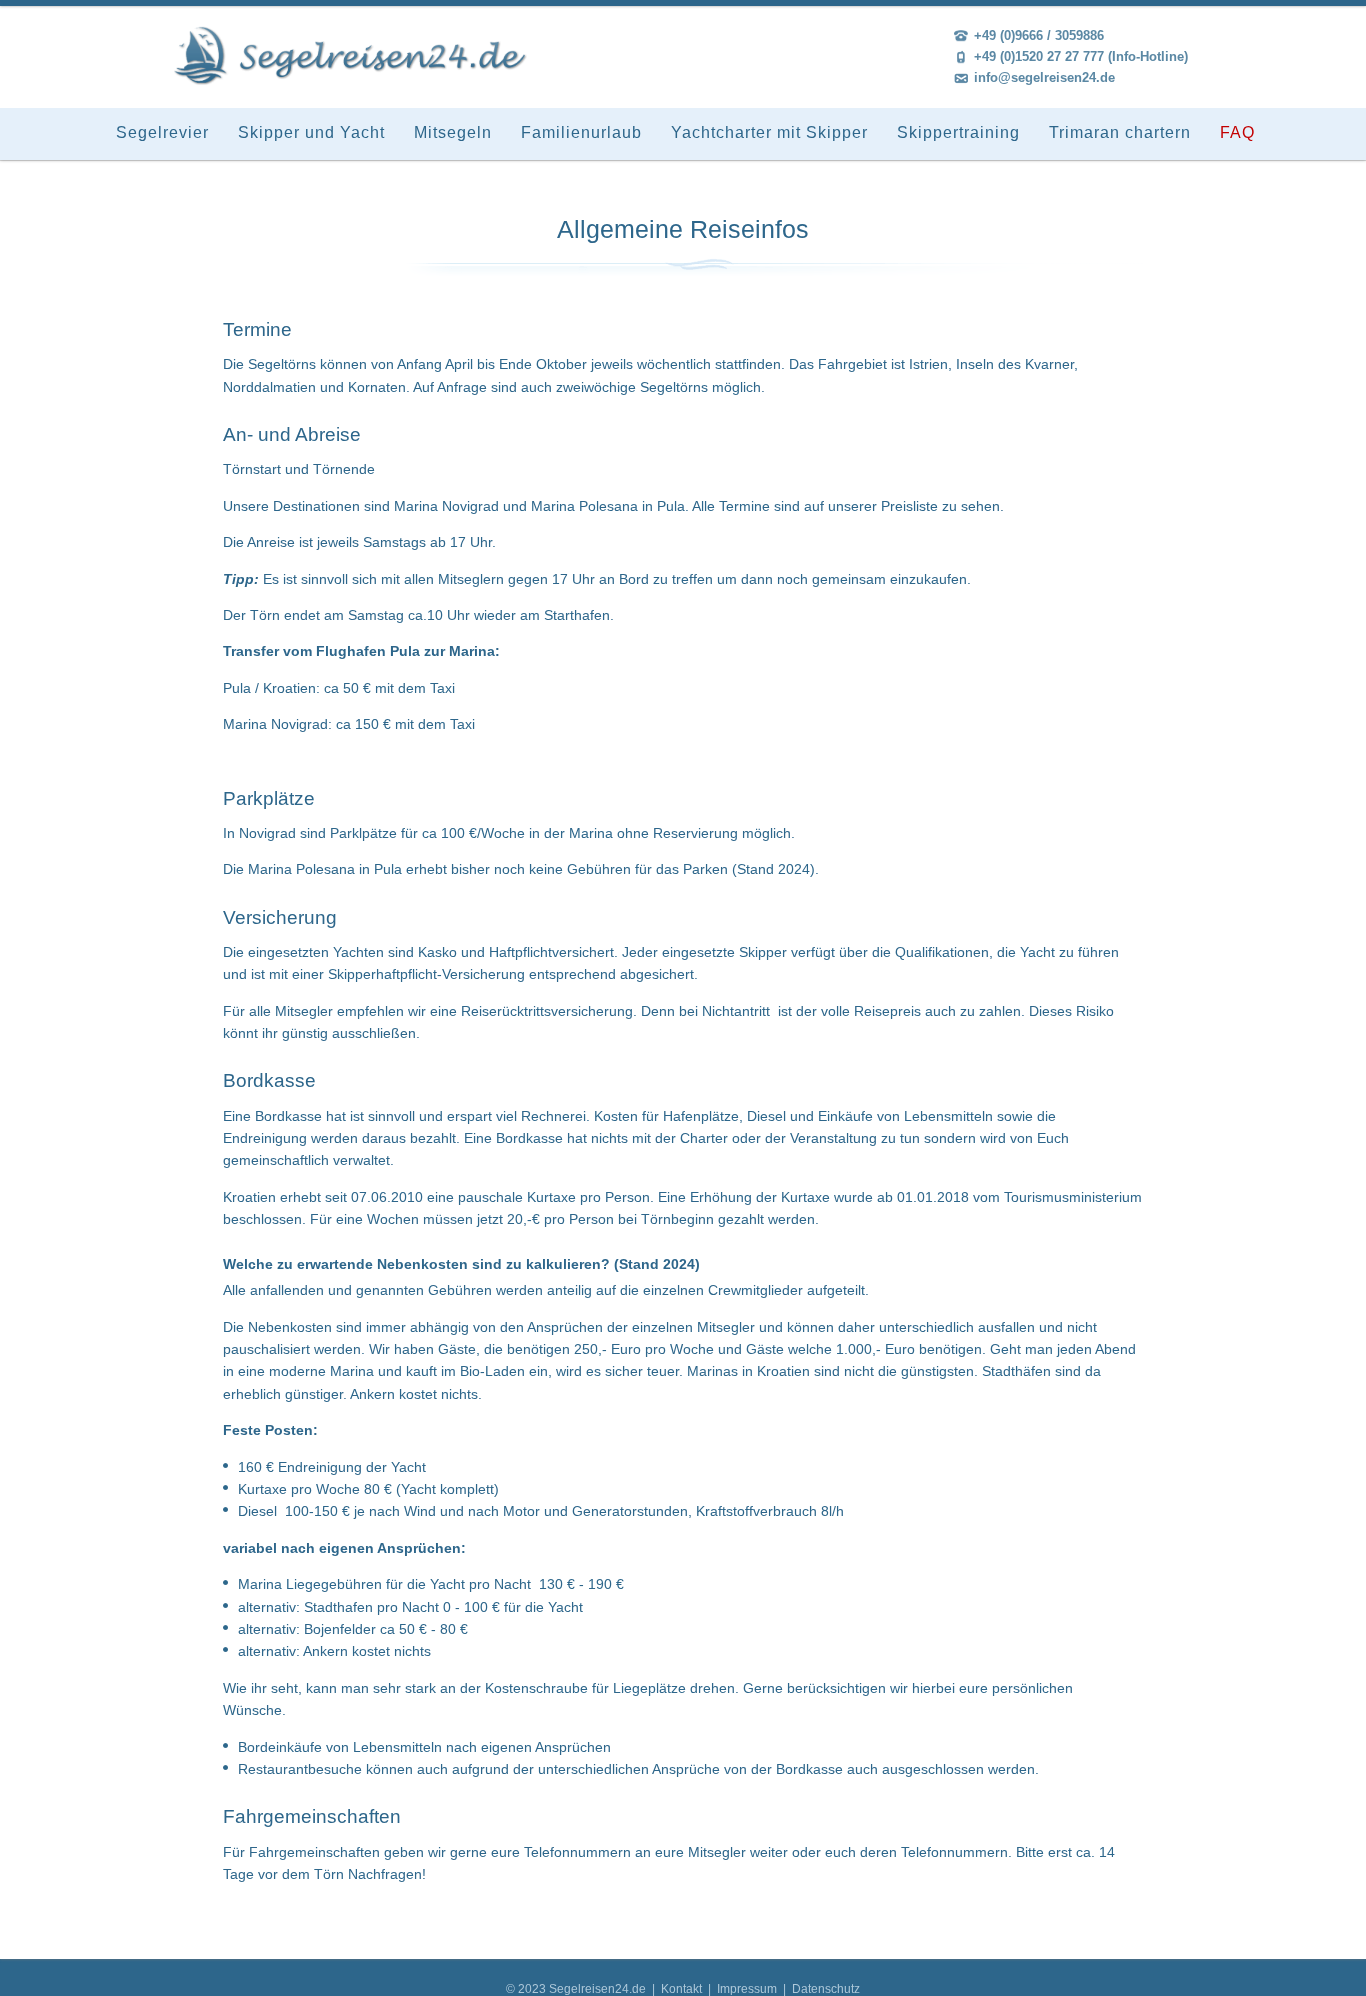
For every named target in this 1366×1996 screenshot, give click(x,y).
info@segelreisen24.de (1044, 77)
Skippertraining (958, 132)
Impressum (747, 1989)
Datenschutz (826, 1989)
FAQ (1237, 132)
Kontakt (683, 1989)
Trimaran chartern (1120, 132)
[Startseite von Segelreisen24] (350, 56)
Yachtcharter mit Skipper (769, 132)
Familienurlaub (581, 132)
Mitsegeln (453, 132)
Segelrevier (162, 132)
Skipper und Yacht (311, 132)
